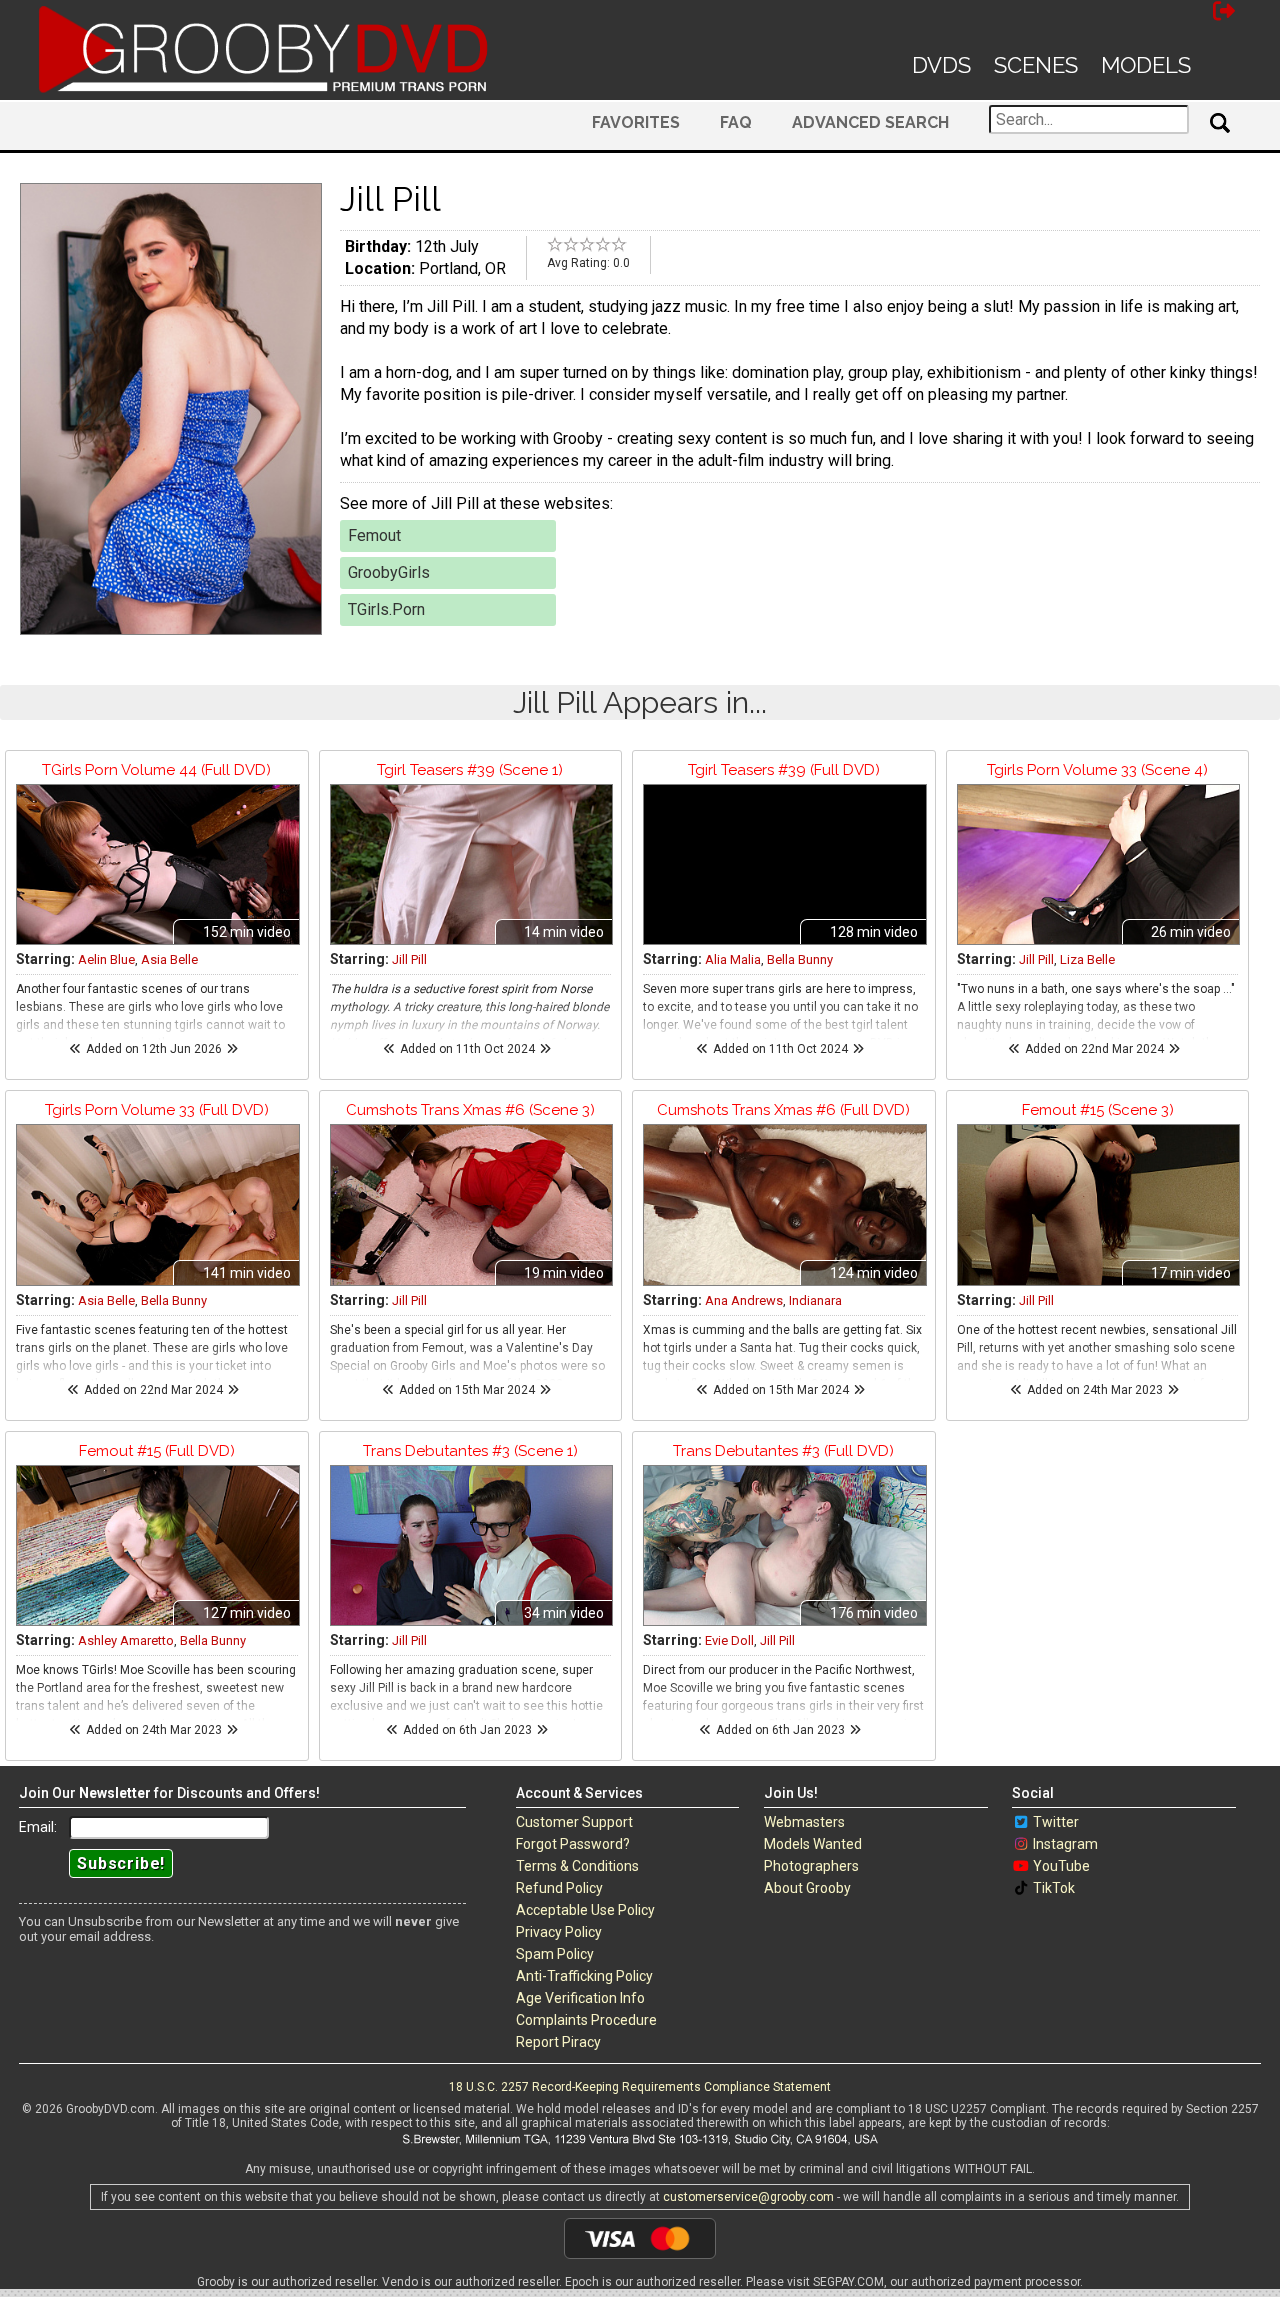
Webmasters (804, 1822)
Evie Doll (729, 1640)
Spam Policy (555, 1954)
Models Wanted (813, 1844)
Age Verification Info (580, 1998)
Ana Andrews (744, 1300)
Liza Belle (1087, 959)
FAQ (736, 122)
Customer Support (574, 1822)
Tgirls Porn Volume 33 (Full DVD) (157, 1110)
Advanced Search (870, 122)
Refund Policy (559, 1888)
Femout (374, 535)
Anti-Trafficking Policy (584, 1976)
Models (1146, 65)
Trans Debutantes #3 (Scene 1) (470, 1451)
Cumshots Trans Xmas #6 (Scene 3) (470, 1110)
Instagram (1065, 1844)
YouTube (1061, 1866)
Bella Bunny (800, 959)
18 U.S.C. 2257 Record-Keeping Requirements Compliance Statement (640, 2087)
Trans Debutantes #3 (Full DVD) (783, 1451)
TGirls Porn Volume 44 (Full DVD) (156, 770)
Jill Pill (409, 959)
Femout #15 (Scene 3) (1098, 1110)
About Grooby (807, 1888)
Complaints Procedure (586, 2020)
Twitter (1056, 1822)
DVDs (941, 65)
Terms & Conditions (577, 1866)
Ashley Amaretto (126, 1640)
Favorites (636, 122)
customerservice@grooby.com (748, 2197)
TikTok (1054, 1888)
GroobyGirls (389, 572)
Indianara (815, 1300)
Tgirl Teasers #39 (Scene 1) (470, 770)
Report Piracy (558, 2042)
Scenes (1036, 65)
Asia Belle (169, 959)
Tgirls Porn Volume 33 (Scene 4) (1097, 770)
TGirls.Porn (386, 609)
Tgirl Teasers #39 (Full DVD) (784, 770)
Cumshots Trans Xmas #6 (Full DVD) (783, 1110)
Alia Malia (733, 959)
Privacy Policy (559, 1932)
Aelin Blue (106, 959)
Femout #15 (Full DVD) (157, 1451)
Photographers (811, 1866)
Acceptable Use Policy (585, 1910)
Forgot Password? (573, 1844)
